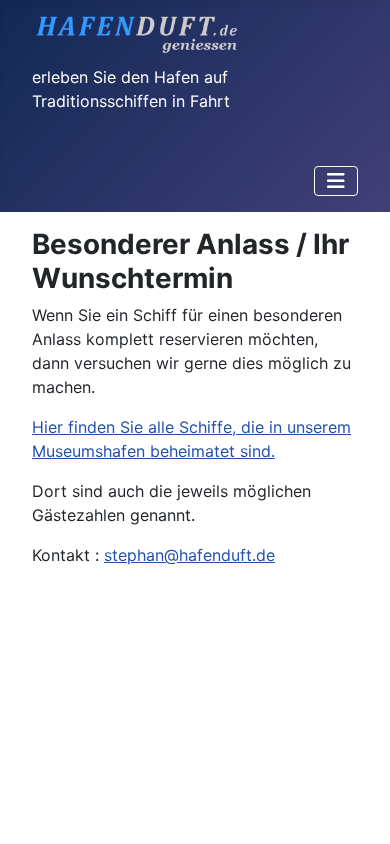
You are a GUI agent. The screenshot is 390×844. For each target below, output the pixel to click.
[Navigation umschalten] (336, 181)
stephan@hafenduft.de (189, 555)
